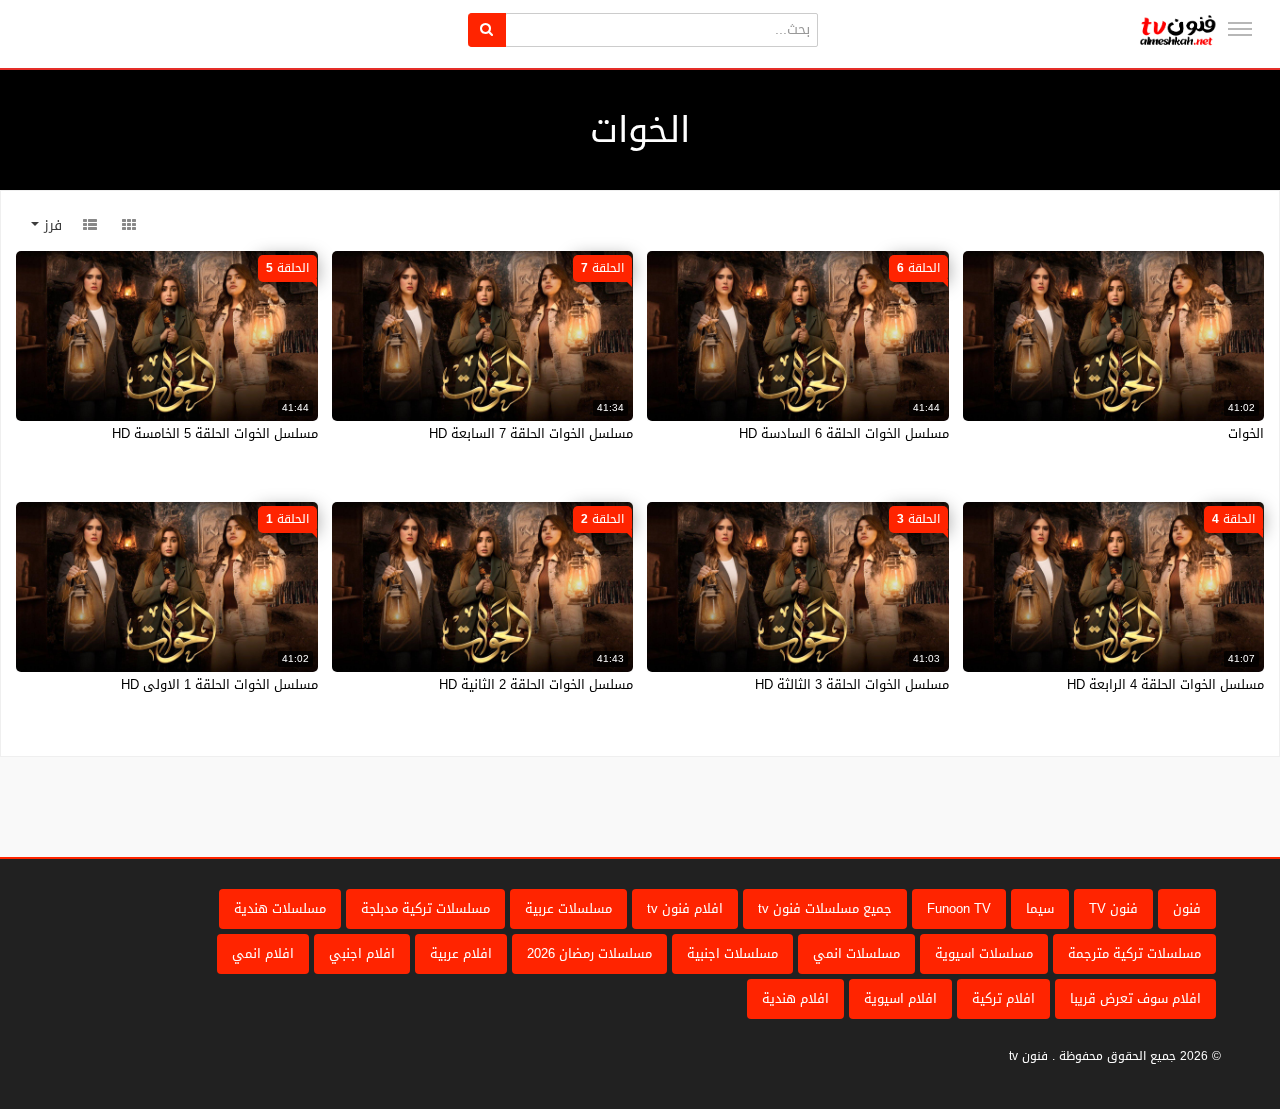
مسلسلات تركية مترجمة (1134, 953)
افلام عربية (461, 953)
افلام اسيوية (900, 998)
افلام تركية (1003, 998)
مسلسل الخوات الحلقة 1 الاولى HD (219, 684)
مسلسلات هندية (280, 908)
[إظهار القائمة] (1240, 29)
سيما (1040, 908)
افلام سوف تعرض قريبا (1135, 998)
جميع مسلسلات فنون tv (825, 908)
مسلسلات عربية (568, 908)
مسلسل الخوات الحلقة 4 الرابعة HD (1165, 684)
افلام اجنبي (362, 953)
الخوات (1246, 433)
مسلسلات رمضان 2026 (589, 953)
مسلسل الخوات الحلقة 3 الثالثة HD (852, 684)
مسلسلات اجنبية (732, 953)
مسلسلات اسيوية (984, 953)
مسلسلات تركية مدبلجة (425, 908)
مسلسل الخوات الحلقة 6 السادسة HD (844, 433)
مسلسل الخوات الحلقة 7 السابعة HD (531, 433)
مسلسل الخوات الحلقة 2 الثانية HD (536, 684)
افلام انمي (263, 953)
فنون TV (1113, 908)
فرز (50, 225)
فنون (1187, 908)
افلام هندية (795, 998)
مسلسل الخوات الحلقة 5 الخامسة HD (215, 433)
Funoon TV (959, 908)
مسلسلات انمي (856, 953)
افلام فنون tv (685, 908)
